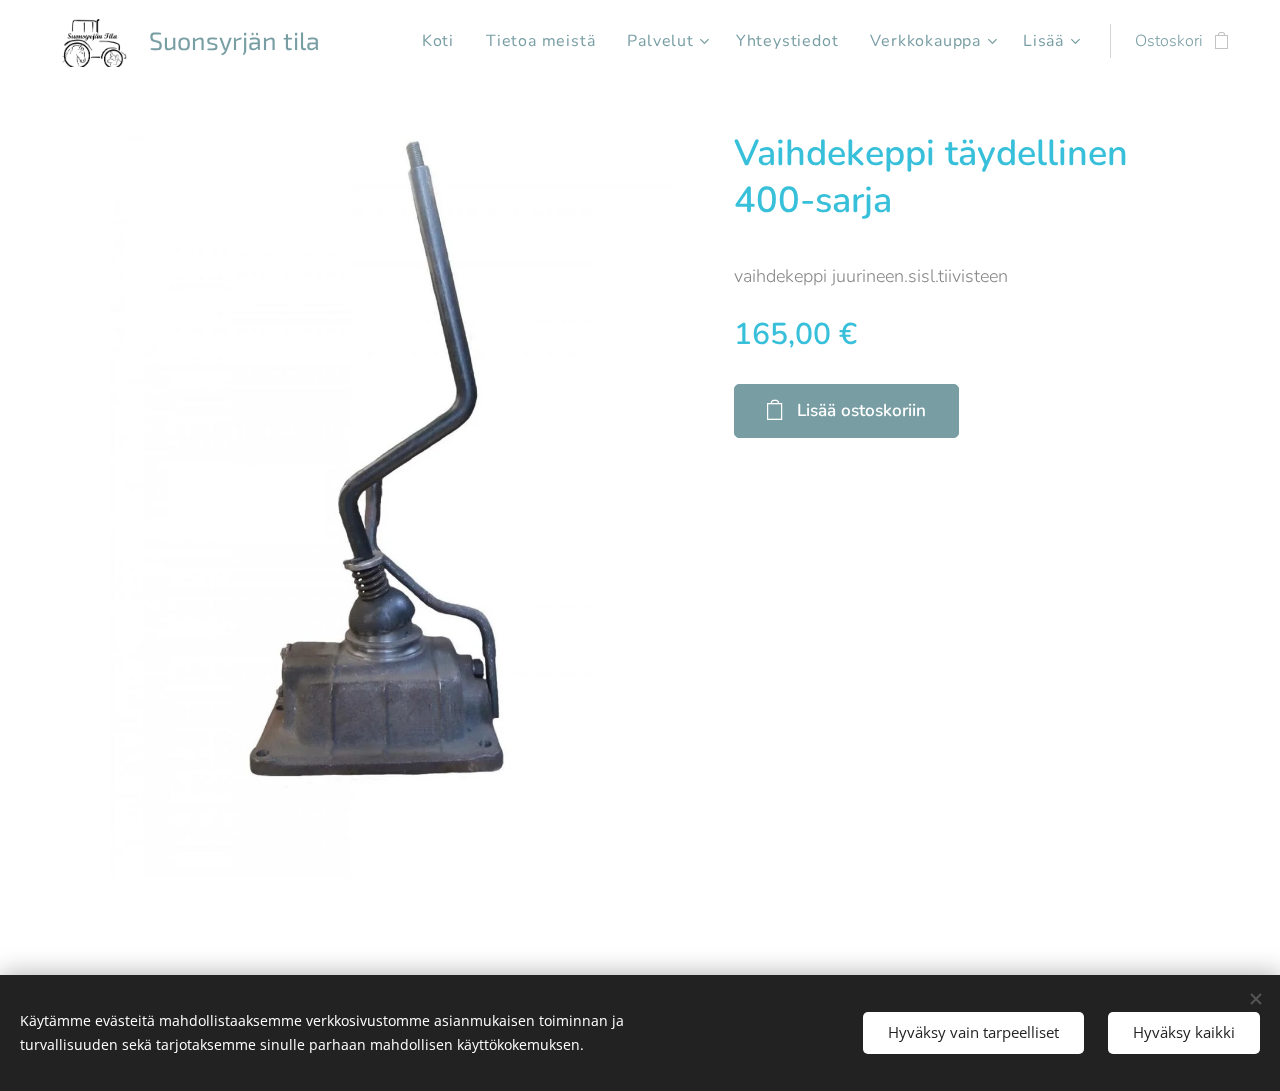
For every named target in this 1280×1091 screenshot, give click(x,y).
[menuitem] (443, 41)
